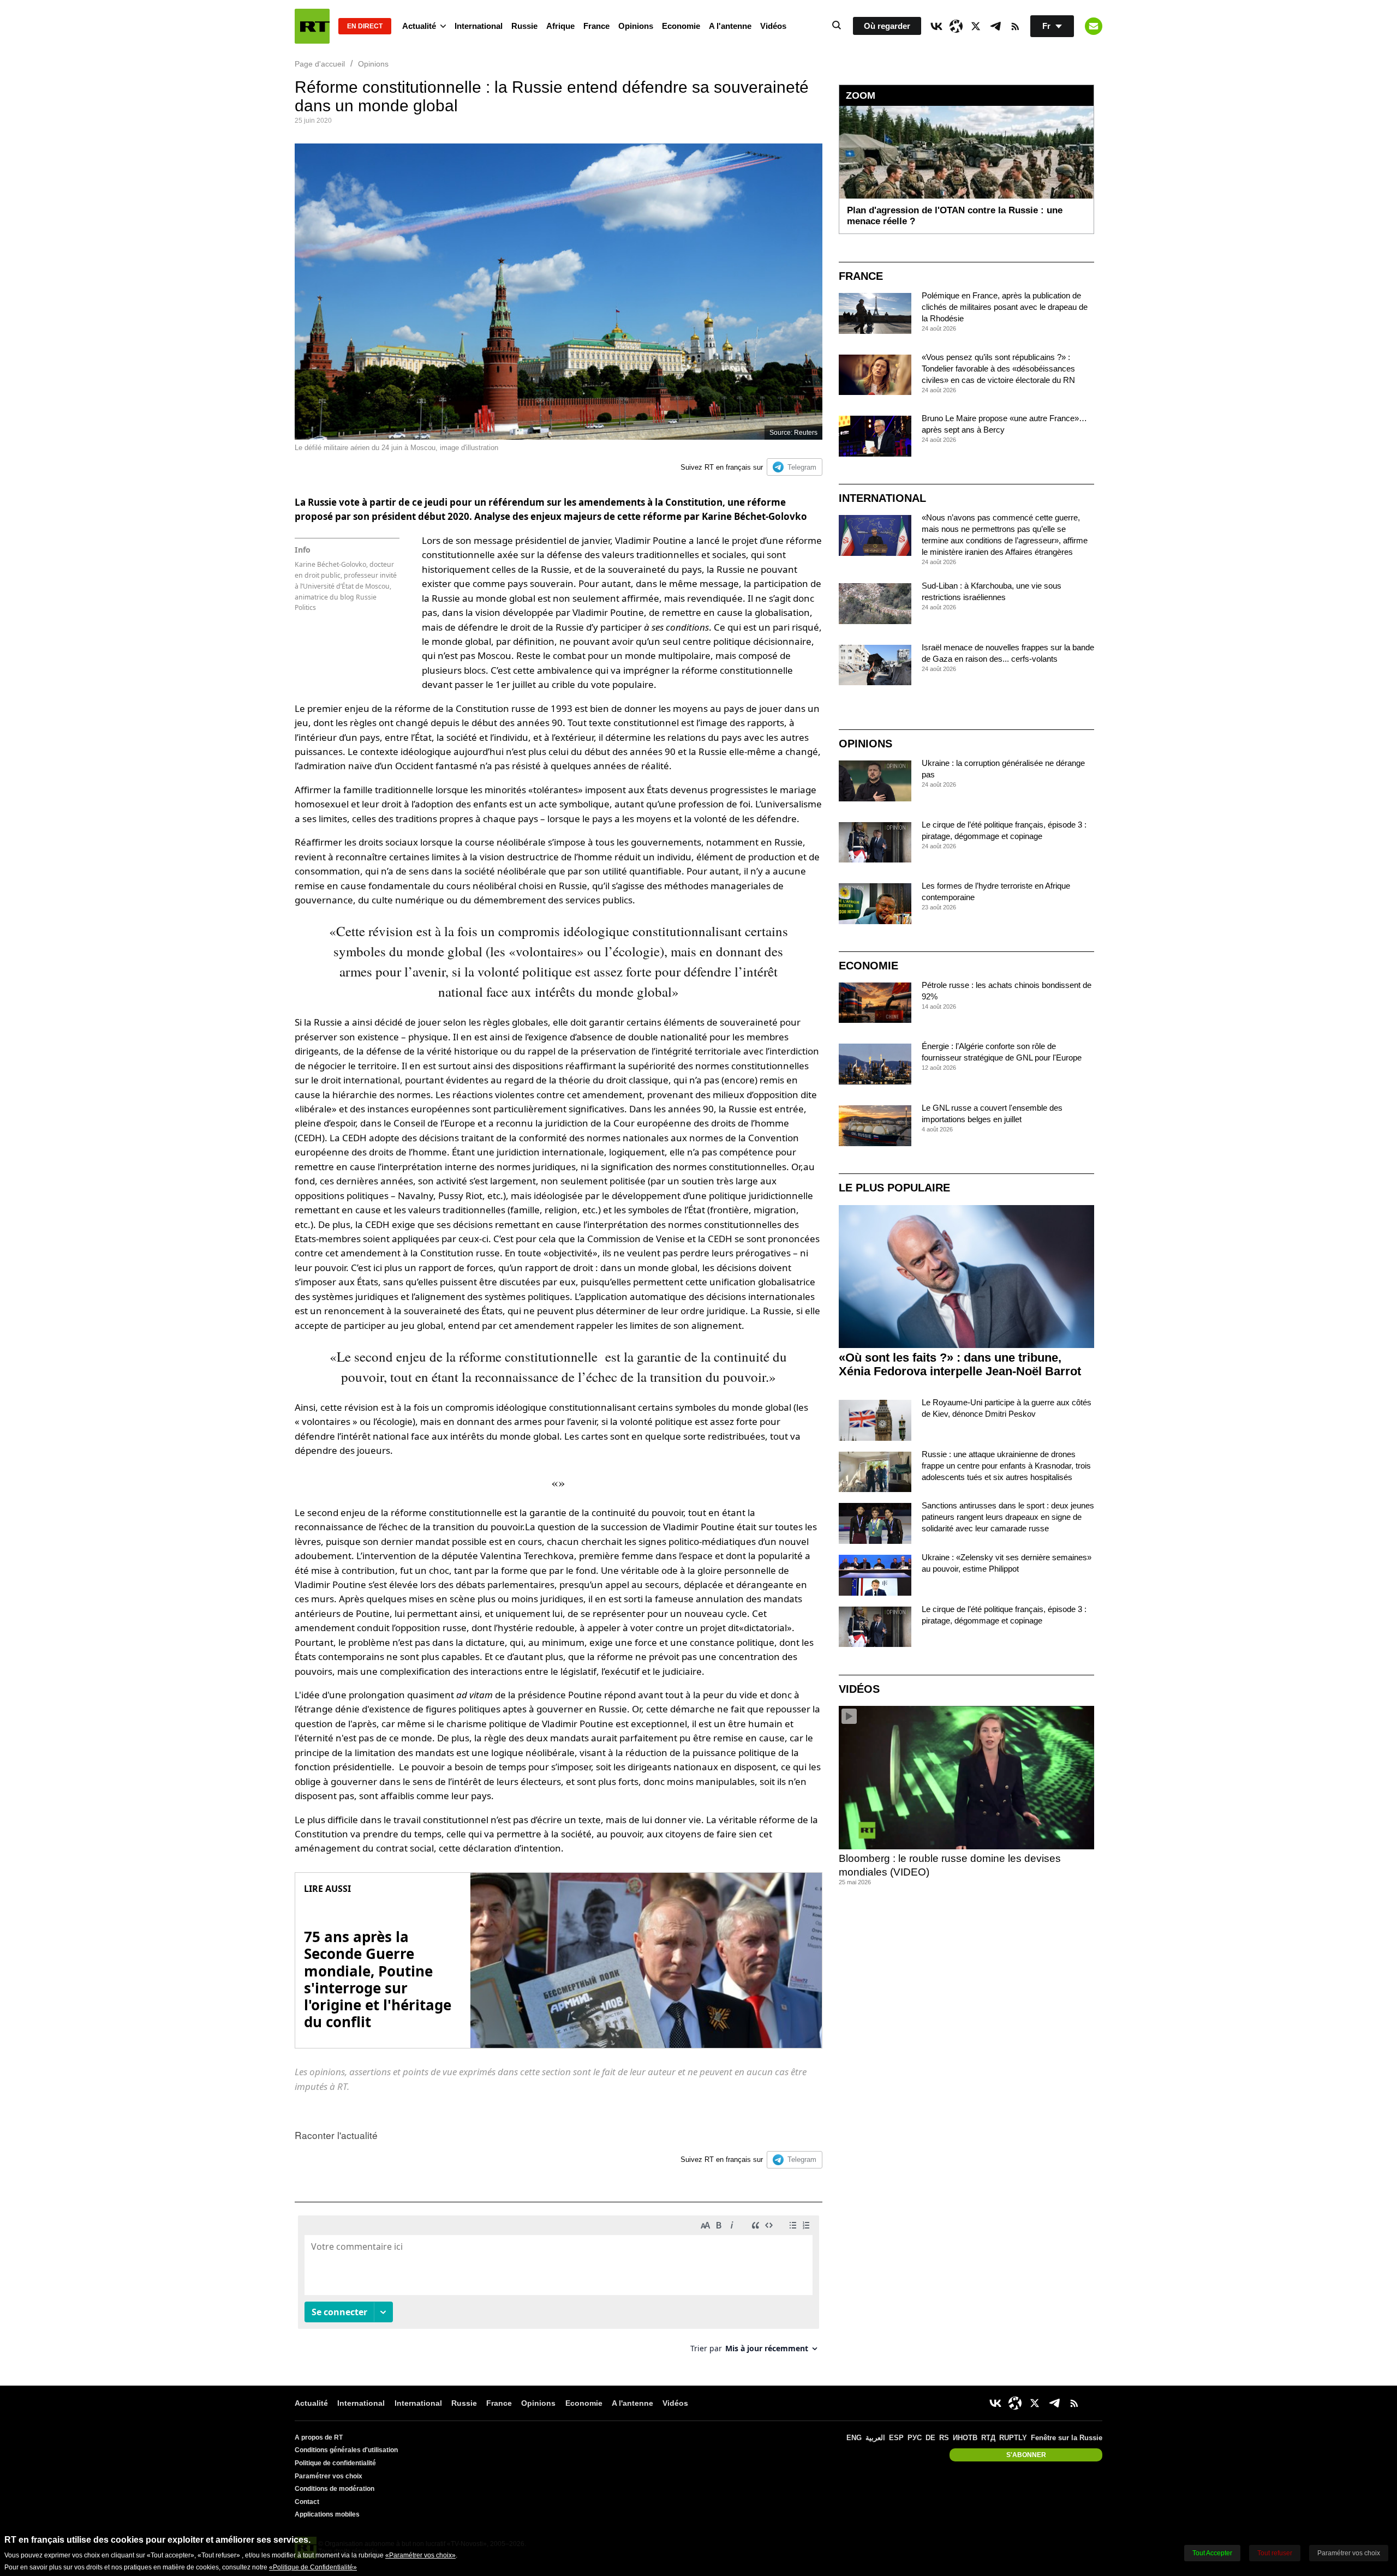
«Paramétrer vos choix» (420, 2555)
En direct (365, 26)
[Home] (312, 26)
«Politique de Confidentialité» (313, 2567)
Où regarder (887, 26)
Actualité (419, 26)
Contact (307, 2502)
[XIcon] (976, 26)
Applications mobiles (327, 2514)
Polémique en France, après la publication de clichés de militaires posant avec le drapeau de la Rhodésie (1005, 307)
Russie (524, 26)
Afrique (560, 26)
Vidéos (773, 26)
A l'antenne (730, 26)
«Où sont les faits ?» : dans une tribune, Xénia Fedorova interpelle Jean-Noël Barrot (960, 1364)
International (479, 26)
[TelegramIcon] (995, 26)
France (596, 26)
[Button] (1094, 26)
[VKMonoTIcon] (936, 26)
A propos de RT (319, 2437)
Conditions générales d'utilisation (346, 2450)
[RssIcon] (1015, 26)
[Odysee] (956, 26)
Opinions (636, 26)
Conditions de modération (335, 2489)
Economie (681, 26)
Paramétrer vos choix (329, 2476)
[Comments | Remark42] (559, 2288)
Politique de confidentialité (335, 2463)
